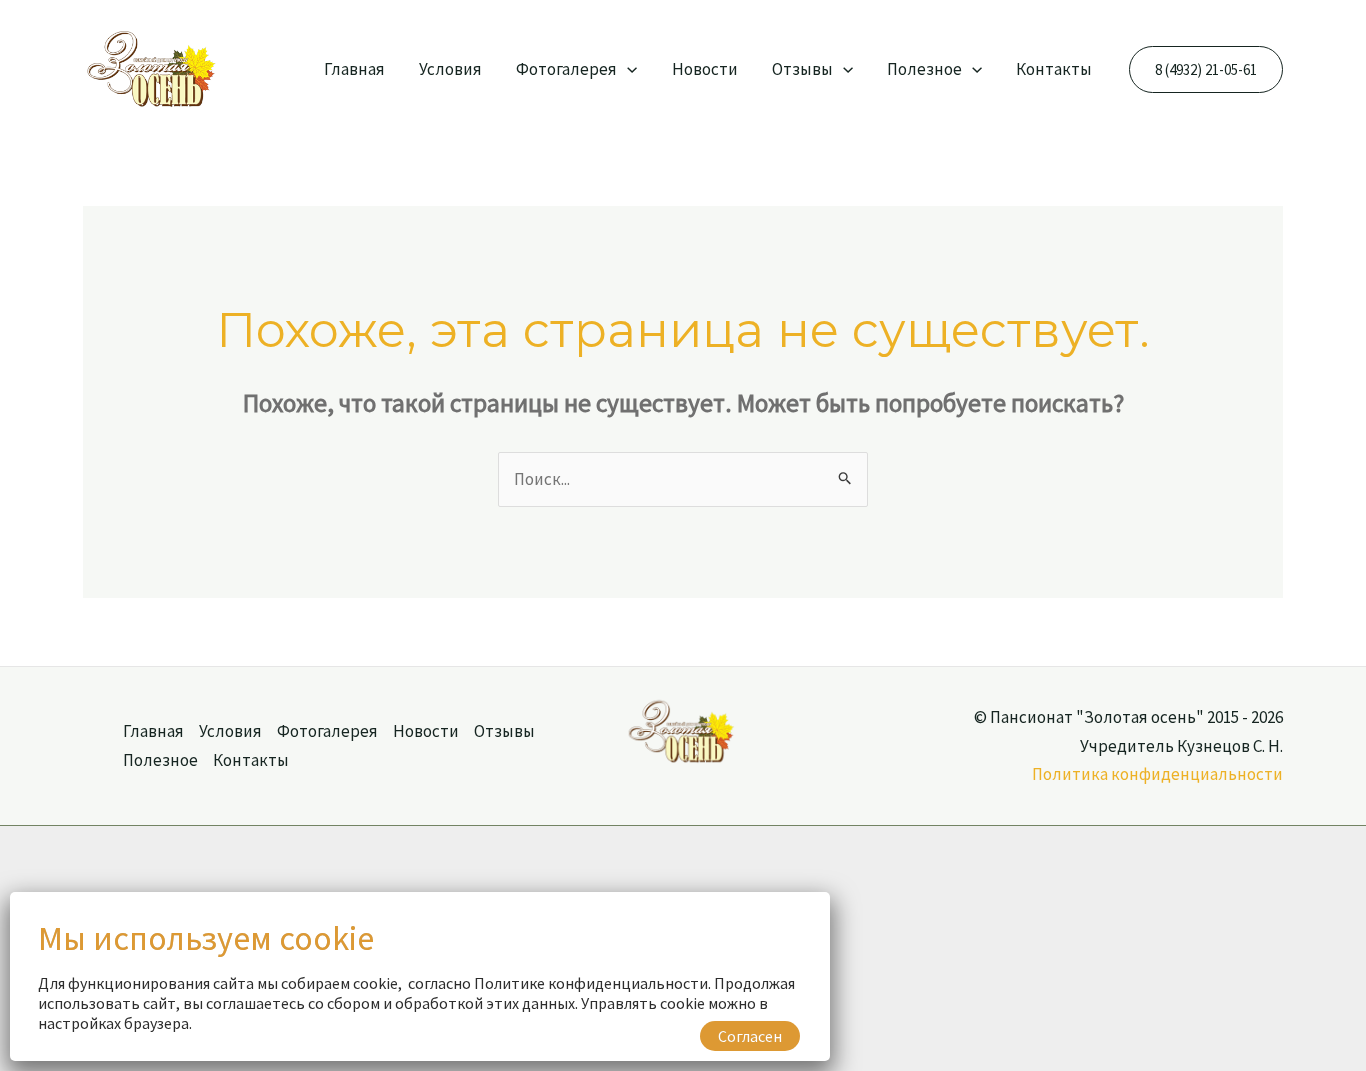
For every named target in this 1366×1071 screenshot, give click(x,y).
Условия (450, 69)
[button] (627, 69)
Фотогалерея (566, 69)
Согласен (750, 1036)
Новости (705, 69)
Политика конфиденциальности (1157, 774)
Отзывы (802, 69)
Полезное (924, 69)
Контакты (1054, 69)
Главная (354, 69)
